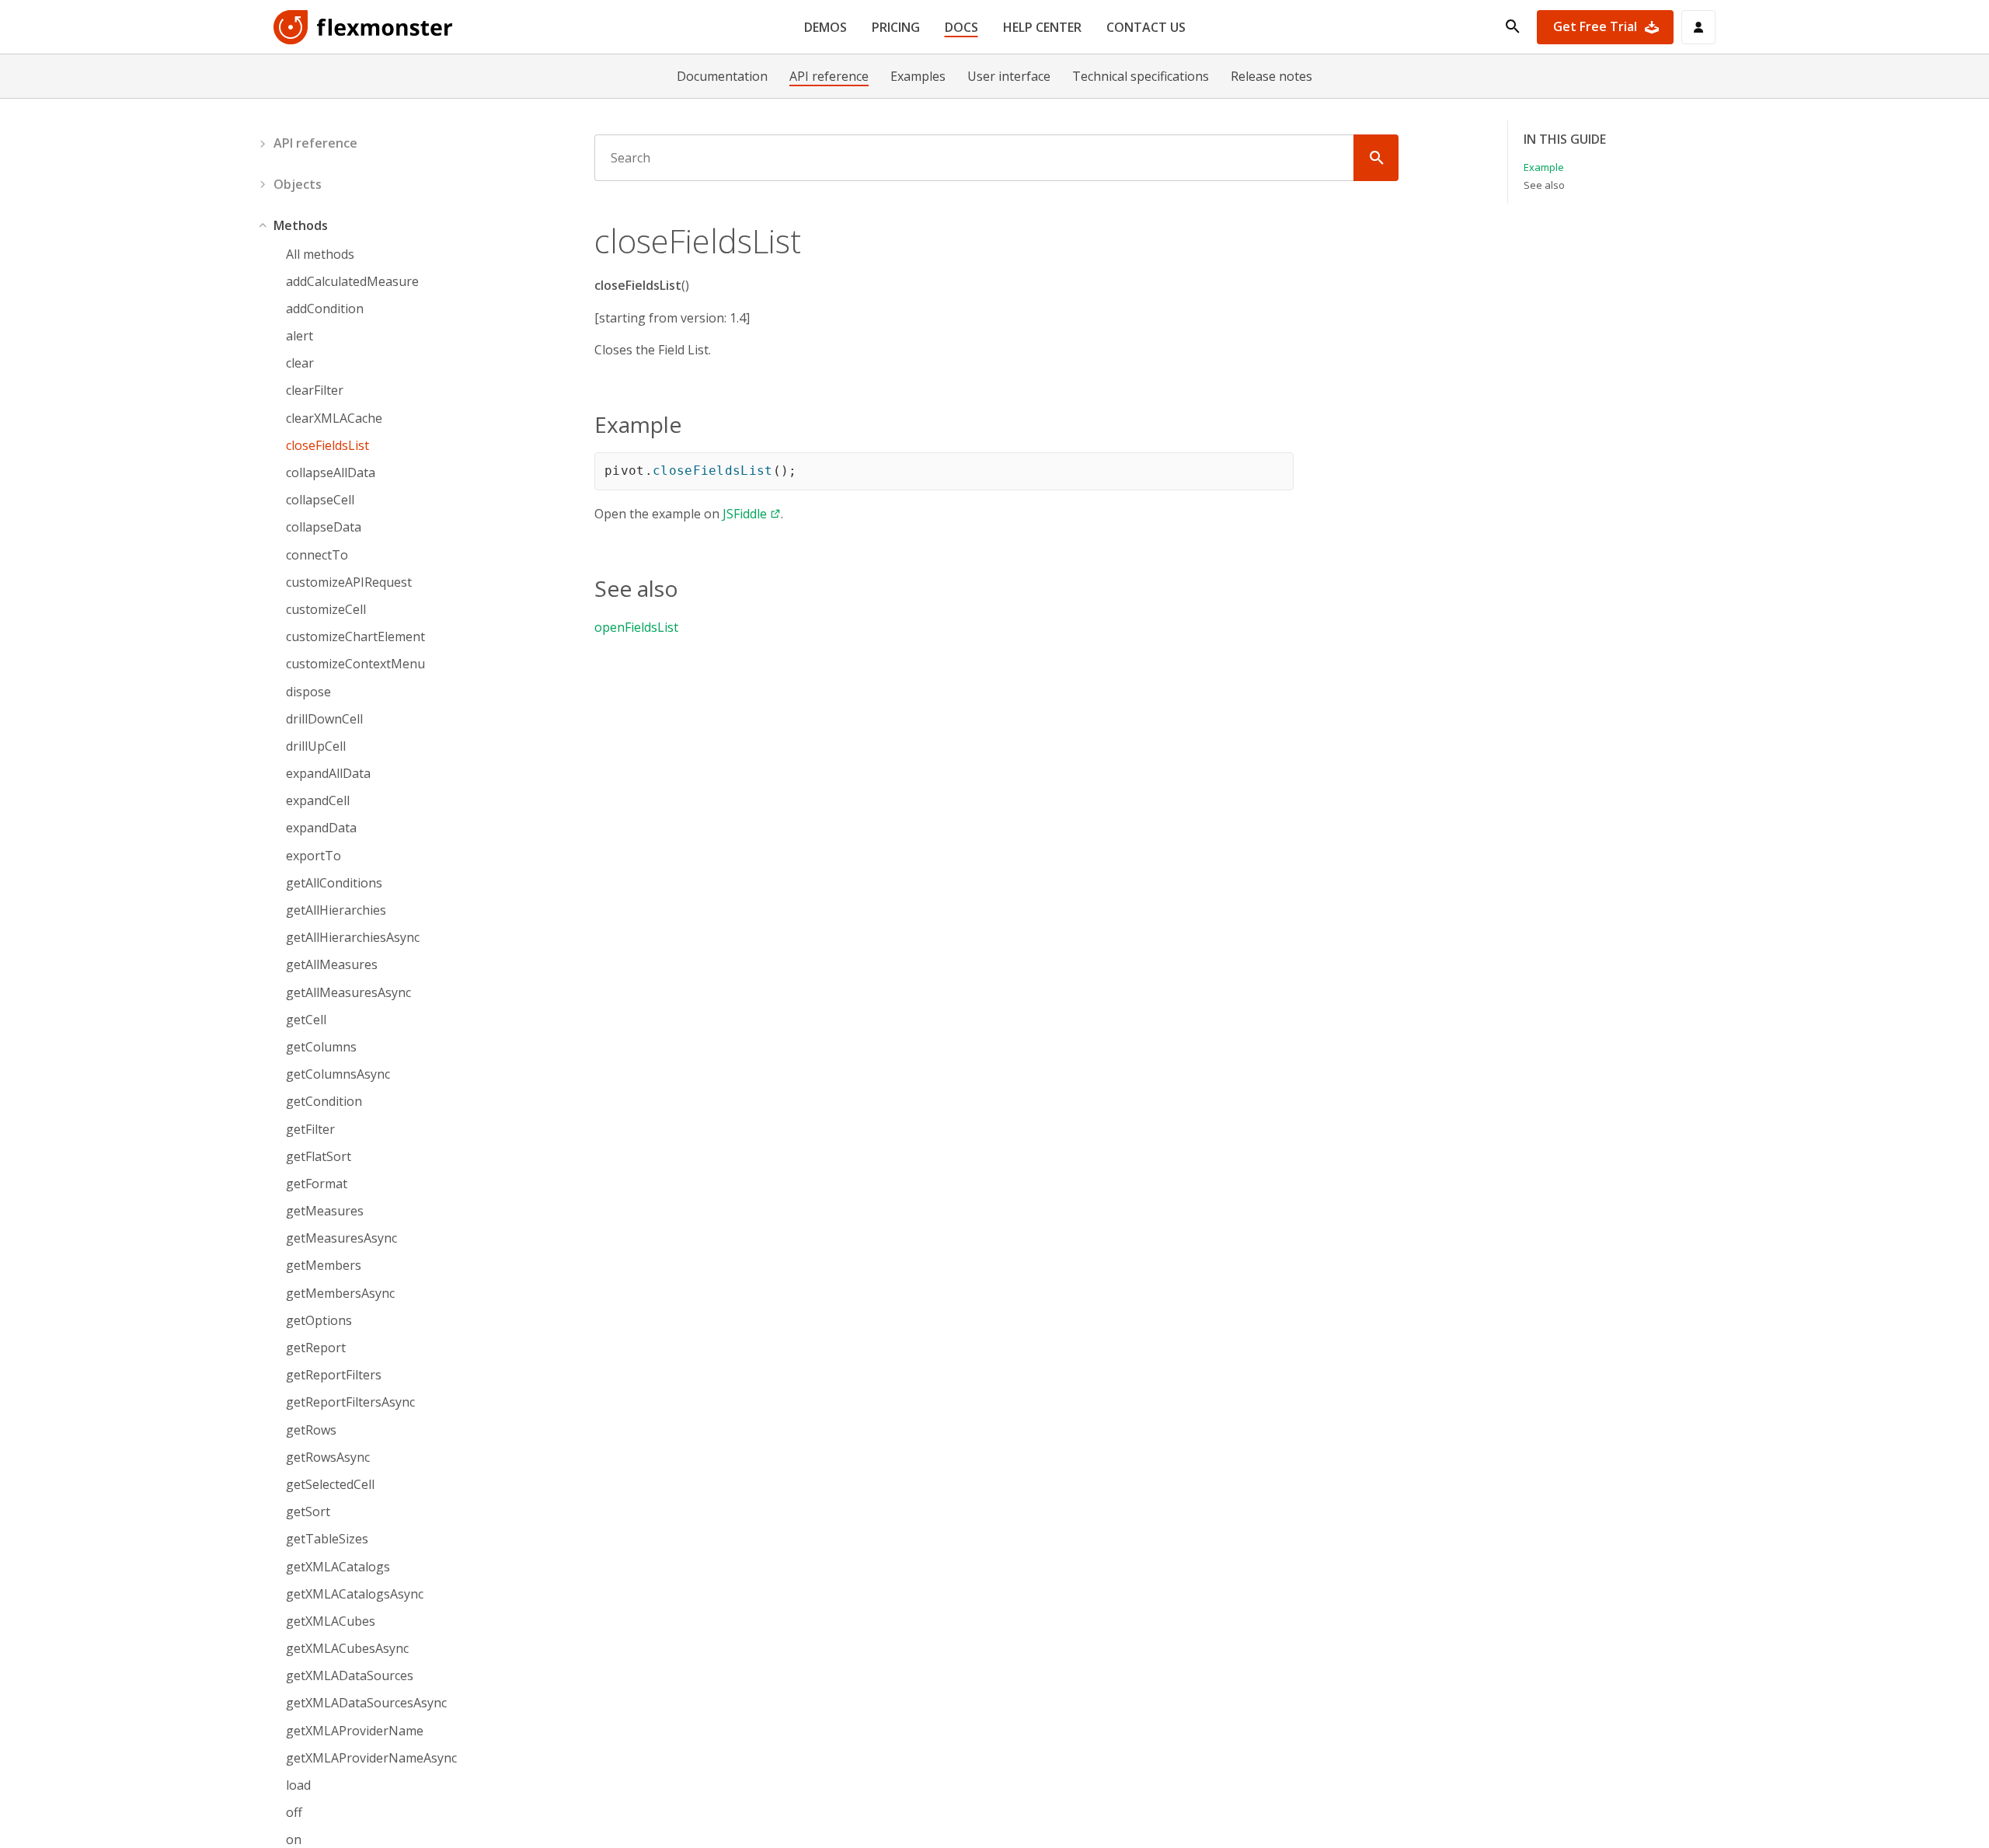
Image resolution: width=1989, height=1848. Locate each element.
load (298, 1785)
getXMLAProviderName (355, 1731)
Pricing (896, 27)
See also (1544, 185)
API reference (829, 76)
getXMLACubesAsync (347, 1649)
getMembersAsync (340, 1294)
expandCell (318, 801)
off (294, 1813)
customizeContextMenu (355, 664)
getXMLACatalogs (338, 1567)
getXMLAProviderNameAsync (371, 1758)
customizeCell (326, 610)
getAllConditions (334, 883)
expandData (321, 828)
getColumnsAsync (338, 1074)
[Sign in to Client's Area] (1698, 27)
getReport (316, 1348)
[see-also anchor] (688, 588)
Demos (826, 27)
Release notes (1271, 76)
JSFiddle (745, 514)
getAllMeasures (332, 965)
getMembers (324, 1266)
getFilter (310, 1130)
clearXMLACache (334, 418)
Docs (961, 27)
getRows (311, 1430)
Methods (301, 225)
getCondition (324, 1102)
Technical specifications (1141, 76)
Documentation (722, 76)
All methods (320, 255)
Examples (918, 76)
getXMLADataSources (350, 1676)
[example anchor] (691, 424)
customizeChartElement (355, 637)
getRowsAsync (328, 1457)
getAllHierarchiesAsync (353, 938)
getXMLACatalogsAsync (355, 1594)
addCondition (325, 309)
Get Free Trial (1595, 26)
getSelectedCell (330, 1485)
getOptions (319, 1321)
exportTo (314, 856)
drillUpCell (316, 746)
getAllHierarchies (336, 910)
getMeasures (325, 1211)
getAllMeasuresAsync (348, 993)
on (294, 1840)
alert (300, 336)
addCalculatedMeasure (352, 282)
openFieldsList (636, 627)
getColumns (321, 1047)
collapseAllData (331, 473)
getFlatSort (319, 1157)
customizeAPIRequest (349, 582)
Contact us (1146, 27)
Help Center (1042, 27)
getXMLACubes (331, 1621)
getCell (306, 1020)
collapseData (324, 527)
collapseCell (320, 500)
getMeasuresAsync (341, 1238)
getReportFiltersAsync (350, 1402)
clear (300, 363)
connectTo (317, 555)
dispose (308, 692)
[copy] (1276, 470)
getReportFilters (334, 1375)
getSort (308, 1512)
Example (1544, 167)
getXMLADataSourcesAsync (366, 1703)
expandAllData (328, 774)
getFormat (317, 1184)
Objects (298, 184)
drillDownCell (324, 719)
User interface (1009, 76)
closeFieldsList (327, 446)
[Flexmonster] (364, 27)
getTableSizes (327, 1539)
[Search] (1376, 158)
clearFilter (315, 391)
